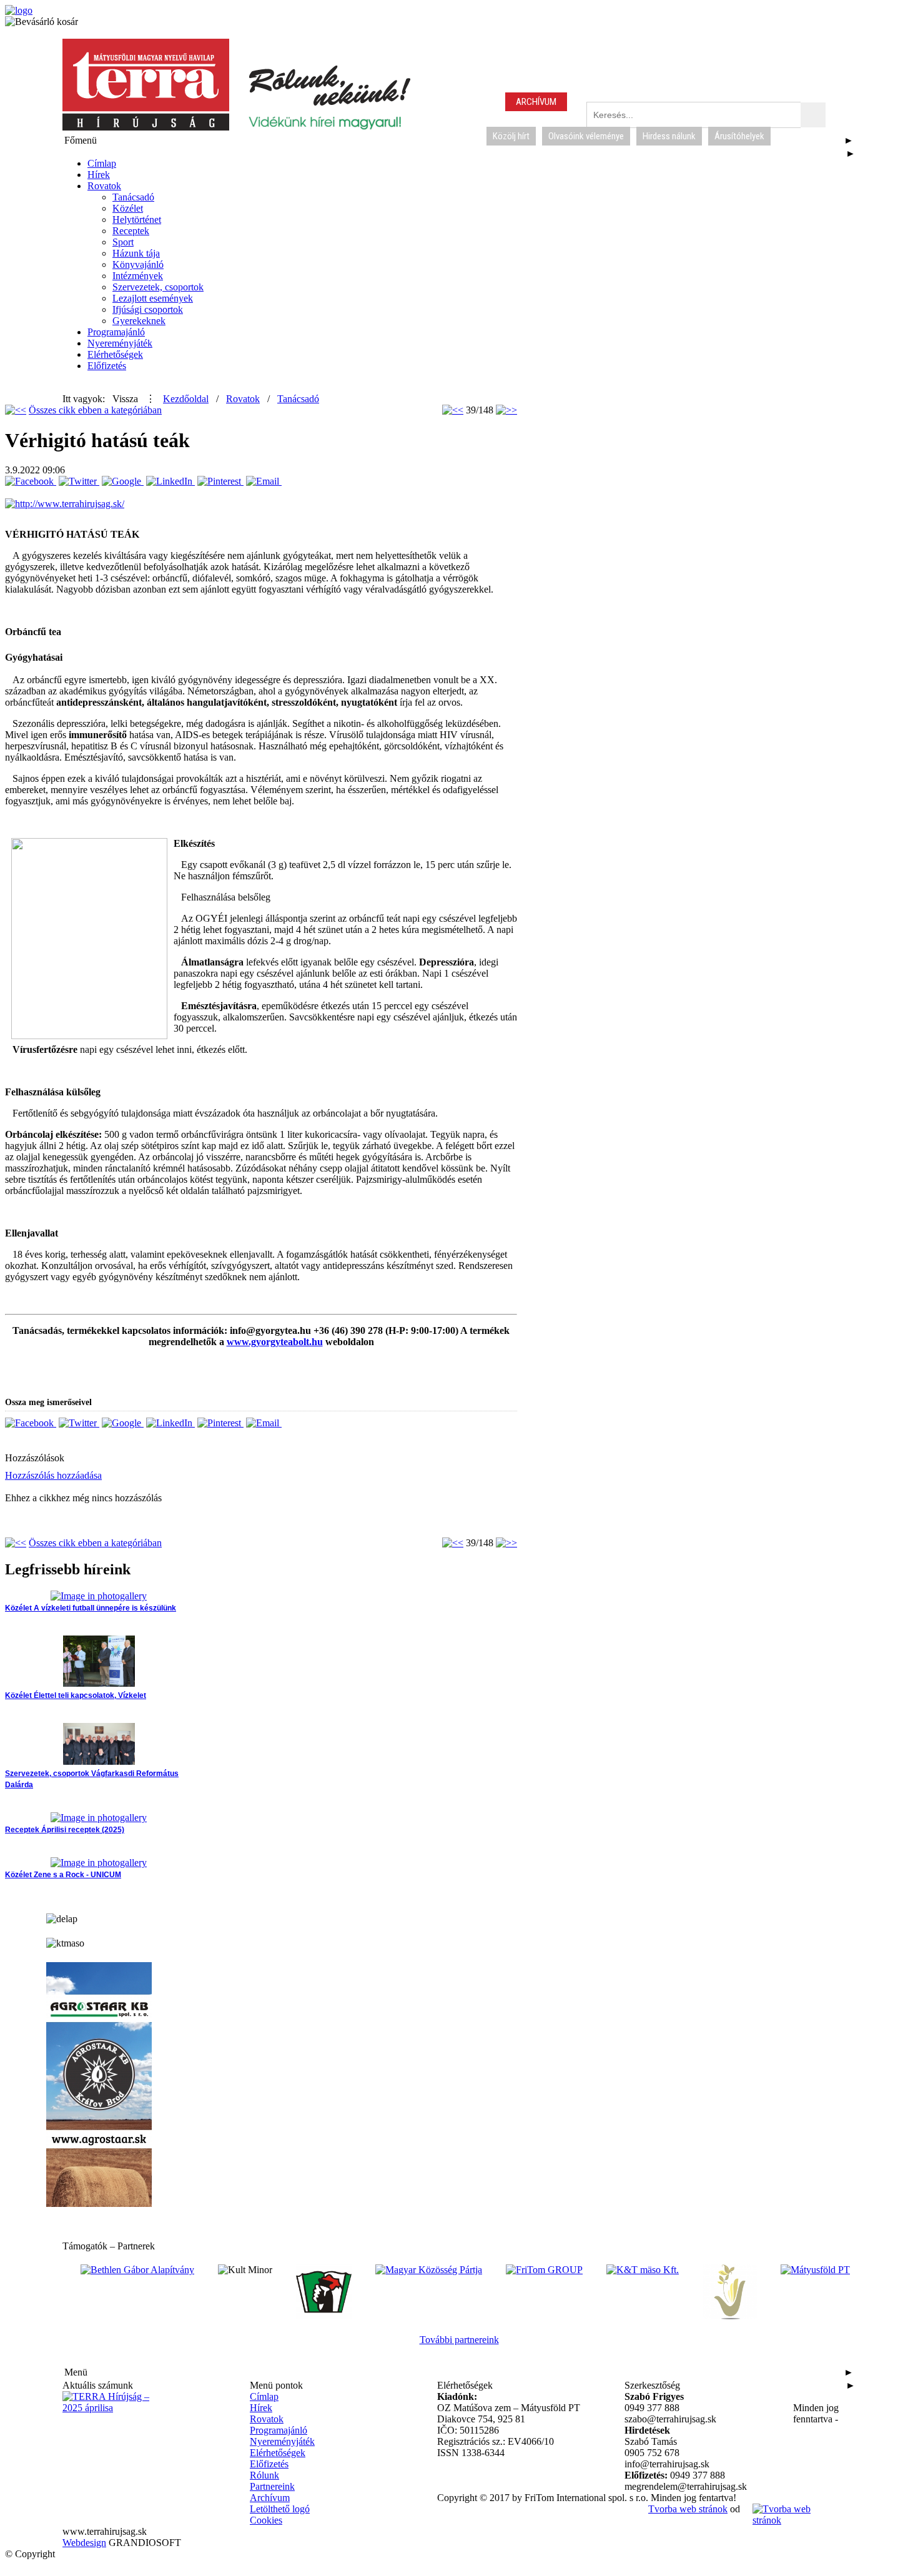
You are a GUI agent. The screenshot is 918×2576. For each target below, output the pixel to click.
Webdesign (84, 2543)
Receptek (131, 231)
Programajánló (116, 332)
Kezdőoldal (186, 399)
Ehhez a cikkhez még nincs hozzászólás (83, 1498)
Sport (123, 242)
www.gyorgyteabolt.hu (275, 1342)
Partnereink (272, 2486)
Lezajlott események (153, 298)
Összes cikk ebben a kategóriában (95, 410)
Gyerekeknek (139, 321)
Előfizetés (107, 366)
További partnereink (459, 2340)
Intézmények (138, 276)
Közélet (128, 208)
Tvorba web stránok (688, 2509)
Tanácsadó (133, 197)
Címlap (102, 163)
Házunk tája (136, 253)
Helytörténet (137, 220)
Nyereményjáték (120, 343)
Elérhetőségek (115, 354)
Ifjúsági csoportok (148, 309)
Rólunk (264, 2475)
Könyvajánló (138, 264)
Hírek (99, 175)
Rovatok (104, 186)
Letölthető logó (280, 2509)
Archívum (270, 2498)
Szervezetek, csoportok (158, 287)
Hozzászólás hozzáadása (53, 1475)
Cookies (266, 2520)
